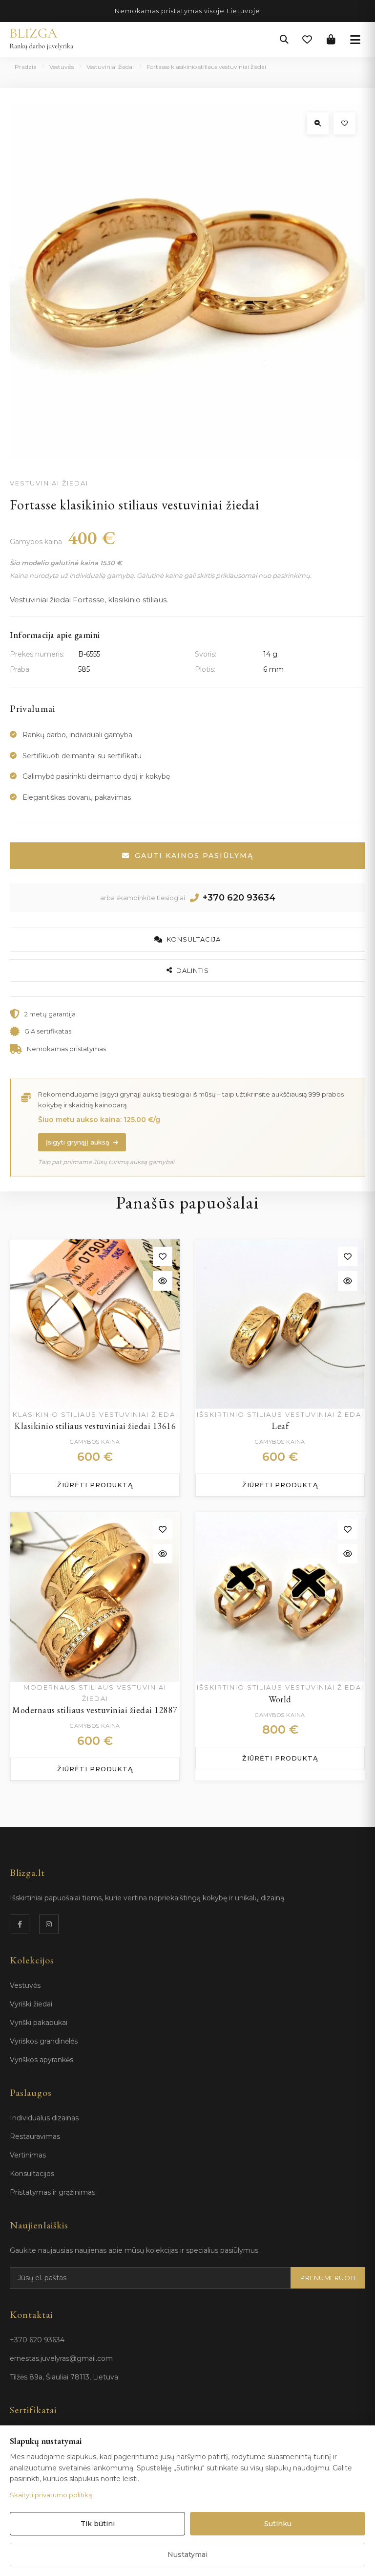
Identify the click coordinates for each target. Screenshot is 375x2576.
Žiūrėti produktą (95, 1485)
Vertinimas (28, 2155)
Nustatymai (187, 2554)
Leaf (280, 1426)
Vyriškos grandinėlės (44, 2041)
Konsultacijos (32, 2174)
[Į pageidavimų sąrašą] (344, 123)
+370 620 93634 (239, 898)
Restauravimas (35, 2136)
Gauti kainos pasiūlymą (194, 856)
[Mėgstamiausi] (307, 40)
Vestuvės (62, 67)
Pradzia (26, 67)
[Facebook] (20, 1924)
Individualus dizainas (44, 2118)
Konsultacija (194, 939)
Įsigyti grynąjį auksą (78, 1142)
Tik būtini (98, 2524)
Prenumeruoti (328, 2278)
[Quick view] (163, 1281)
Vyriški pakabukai (39, 2023)
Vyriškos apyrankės (42, 2060)
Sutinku (278, 2524)
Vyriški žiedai (31, 2004)
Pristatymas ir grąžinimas (52, 2192)
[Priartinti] (318, 123)
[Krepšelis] (331, 40)
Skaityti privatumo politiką (51, 2495)
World (280, 1699)
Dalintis (193, 970)
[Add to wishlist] (163, 1256)
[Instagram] (49, 1924)
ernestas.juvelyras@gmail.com (61, 2358)
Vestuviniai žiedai (110, 67)
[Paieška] (284, 40)
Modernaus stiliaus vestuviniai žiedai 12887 (95, 1710)
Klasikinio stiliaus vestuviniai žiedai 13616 (95, 1426)
